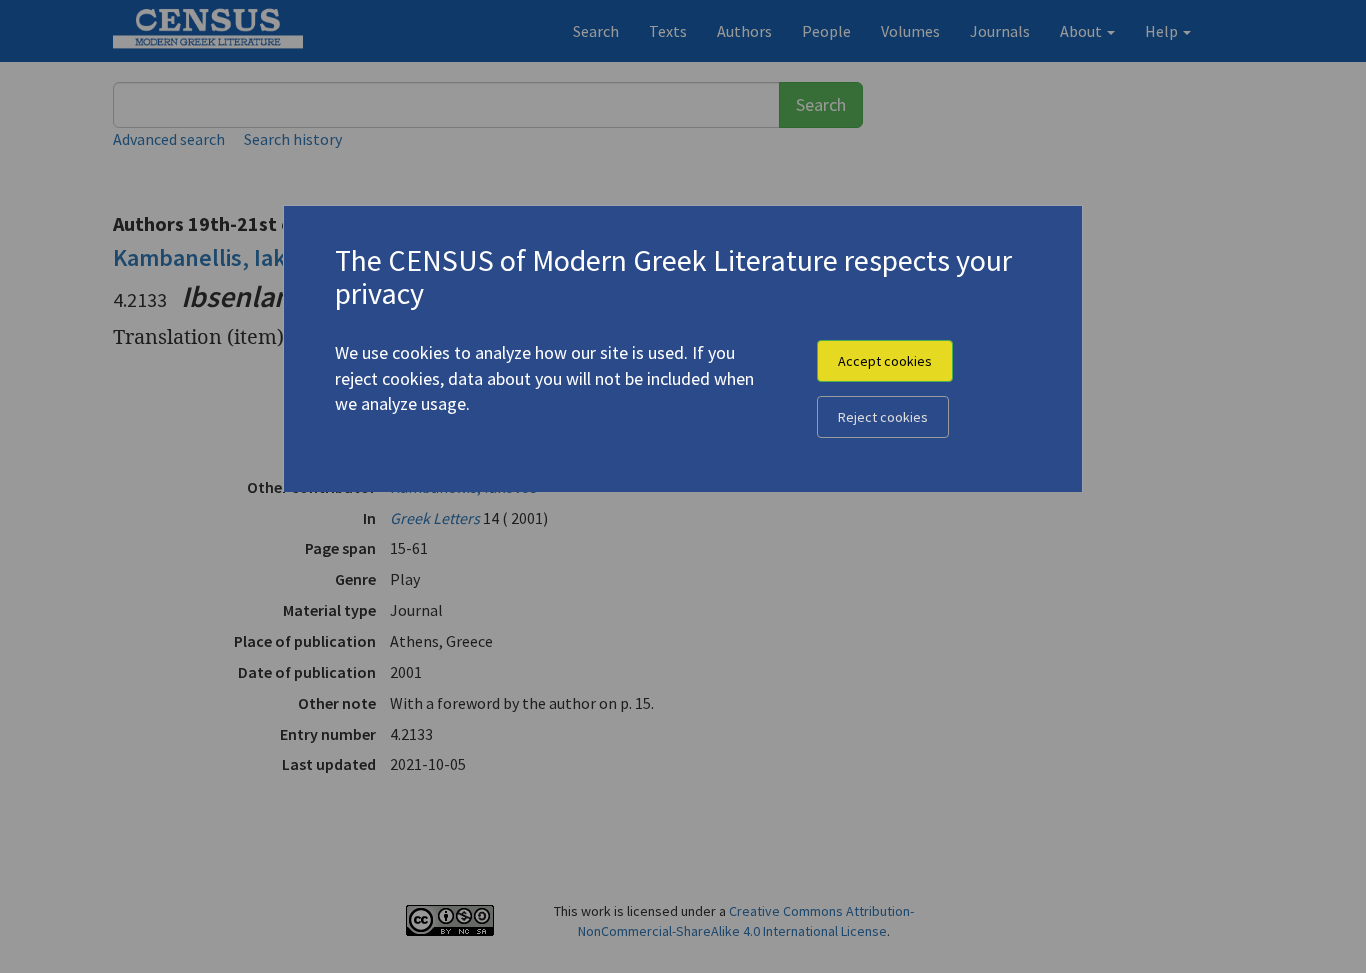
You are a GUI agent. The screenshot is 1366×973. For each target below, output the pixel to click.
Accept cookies (885, 361)
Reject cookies (883, 417)
